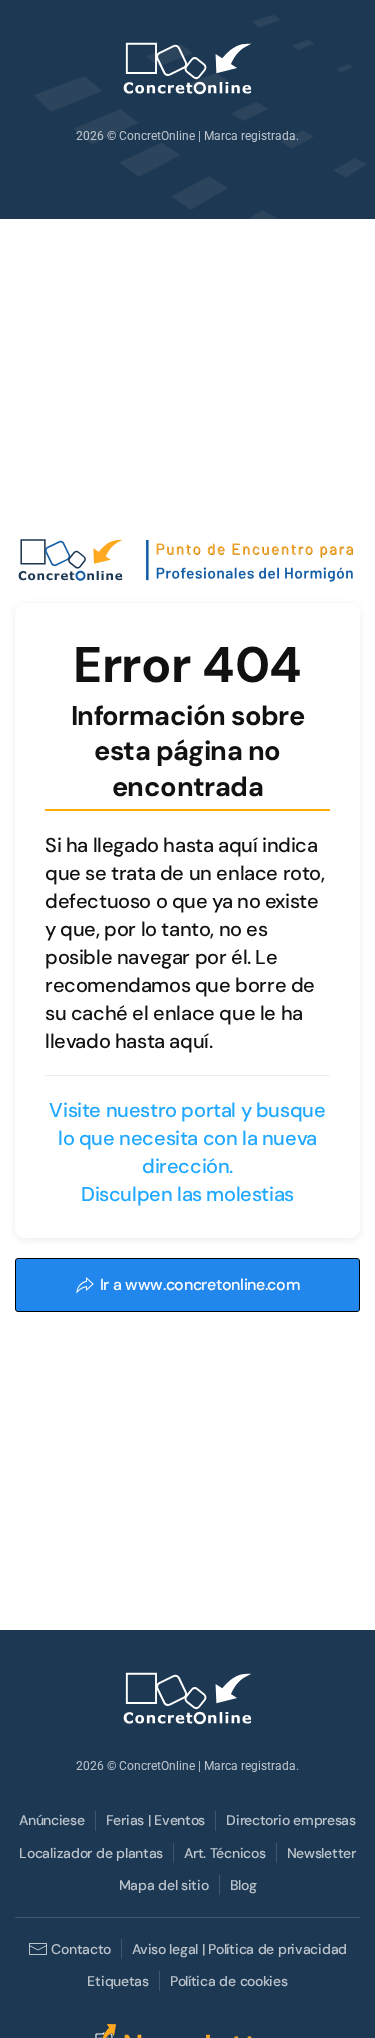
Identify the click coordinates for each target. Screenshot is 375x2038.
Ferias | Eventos (156, 1820)
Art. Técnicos (224, 1853)
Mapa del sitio (164, 1885)
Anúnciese (51, 1820)
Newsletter (321, 1853)
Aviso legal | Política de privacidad (239, 1949)
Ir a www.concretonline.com (200, 1284)
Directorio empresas (291, 1820)
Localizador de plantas (91, 1853)
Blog (243, 1885)
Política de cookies (229, 1981)
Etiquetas (117, 1981)
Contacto (81, 1949)
